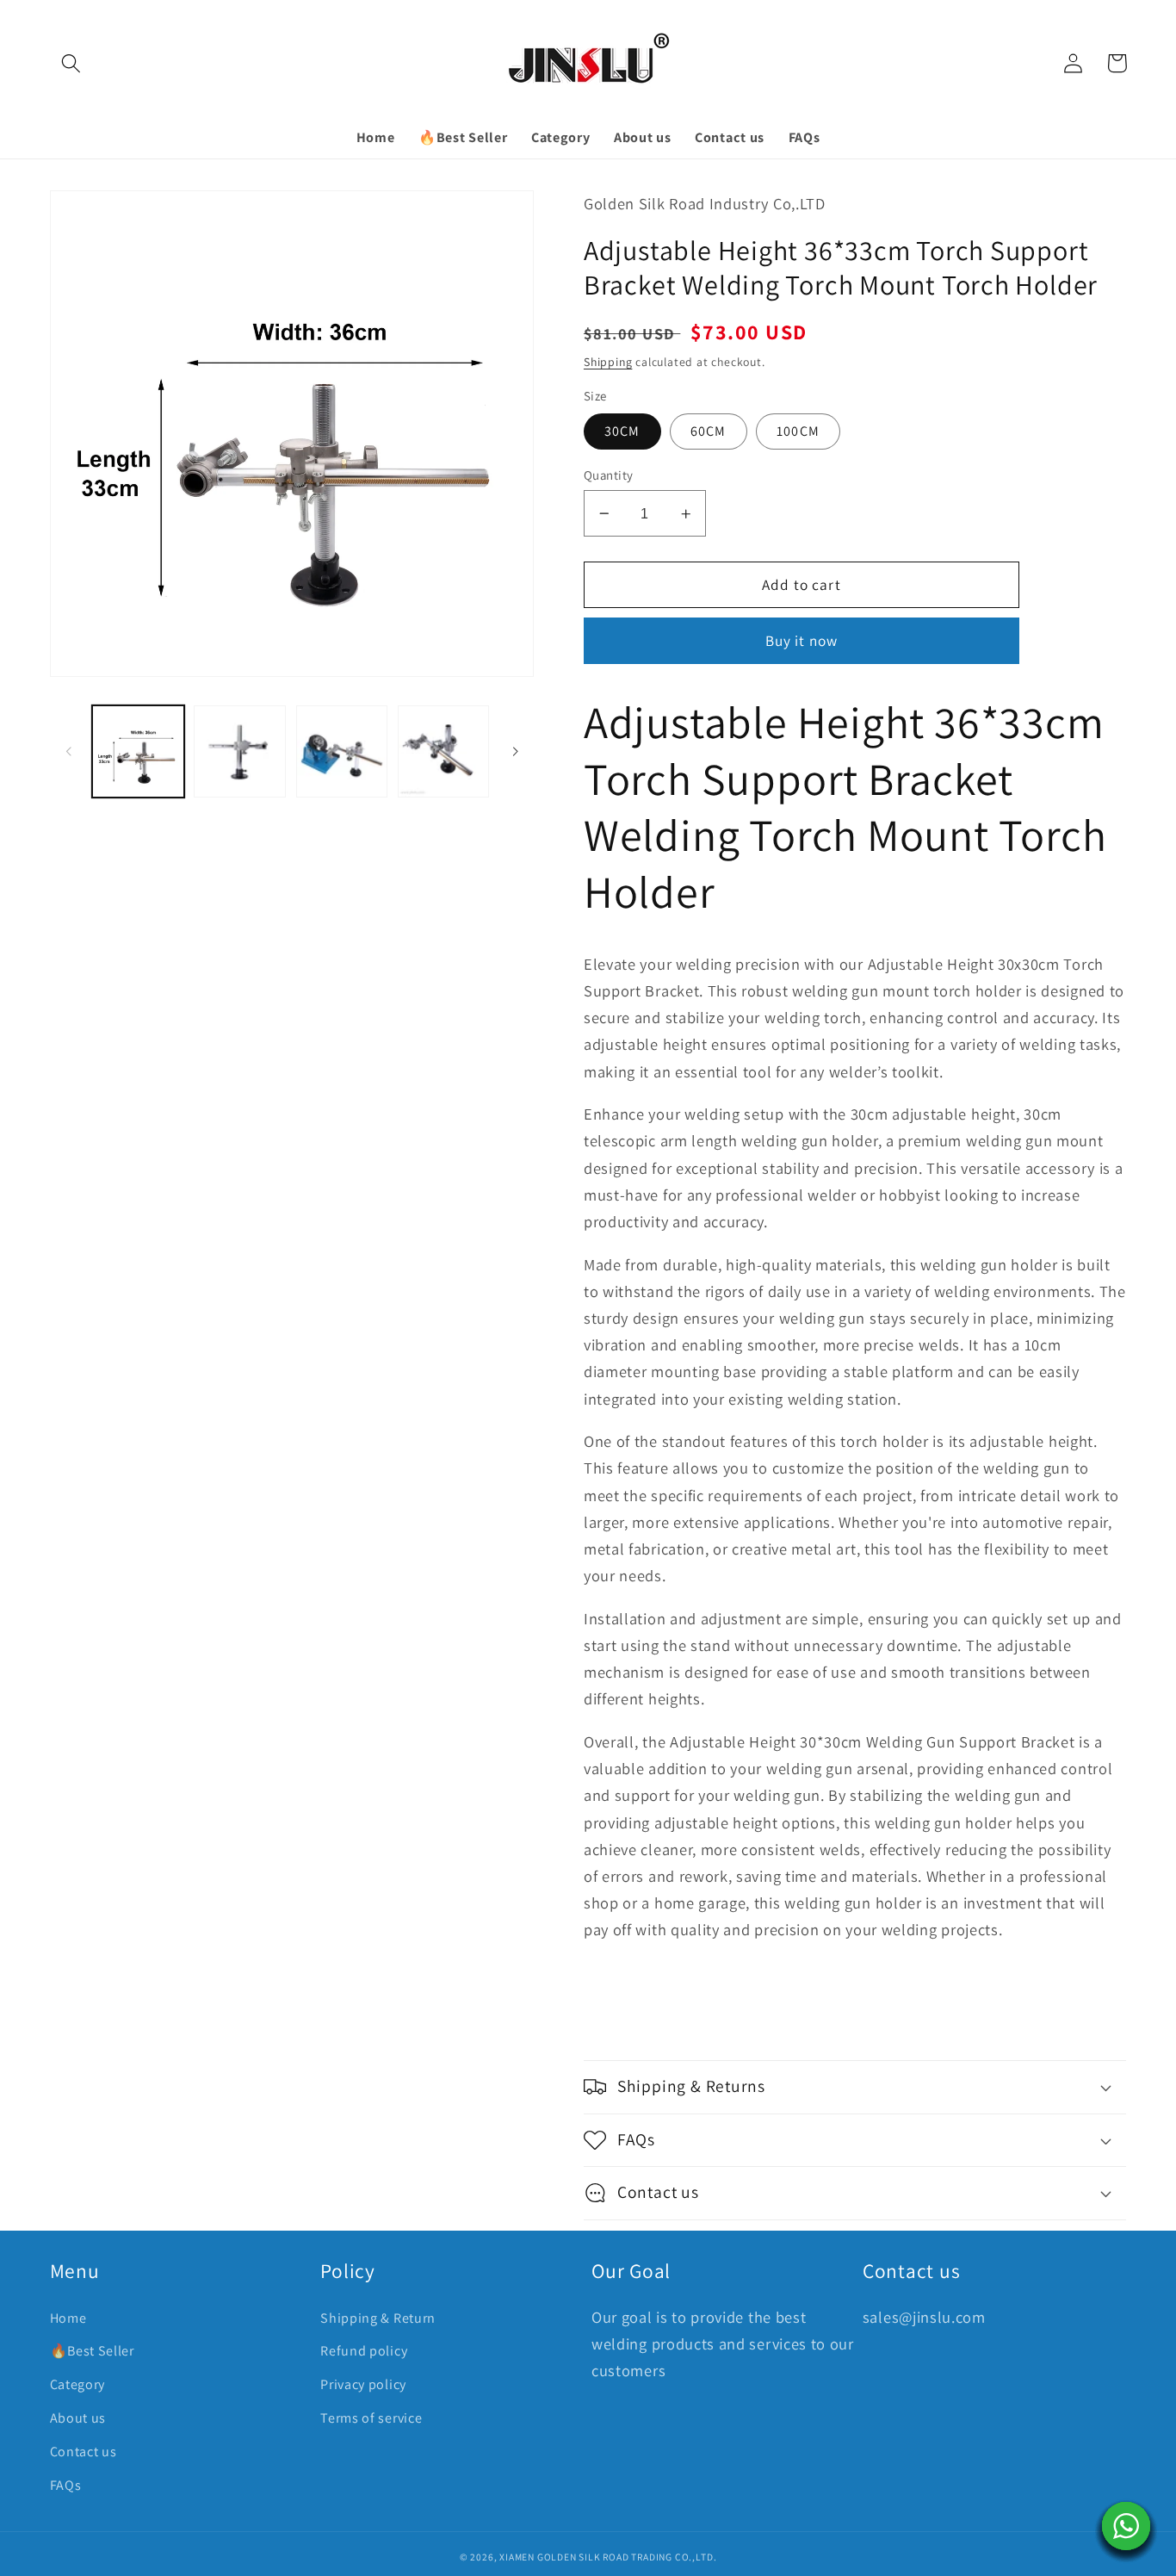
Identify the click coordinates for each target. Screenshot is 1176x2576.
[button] (72, 63)
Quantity (609, 475)
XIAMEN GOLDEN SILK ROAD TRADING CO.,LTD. (608, 2557)
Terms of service (371, 2418)
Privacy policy (363, 2384)
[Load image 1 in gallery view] (138, 751)
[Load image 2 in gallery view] (240, 751)
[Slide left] (69, 751)
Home (68, 2318)
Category (78, 2384)
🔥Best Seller (92, 2351)
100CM (798, 431)
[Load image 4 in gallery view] (444, 751)
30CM (622, 431)
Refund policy (364, 2351)
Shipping (608, 362)
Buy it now (802, 640)
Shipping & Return (378, 2318)
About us (78, 2418)
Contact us (84, 2452)
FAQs (66, 2485)
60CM (709, 431)
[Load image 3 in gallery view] (342, 751)
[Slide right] (515, 751)
